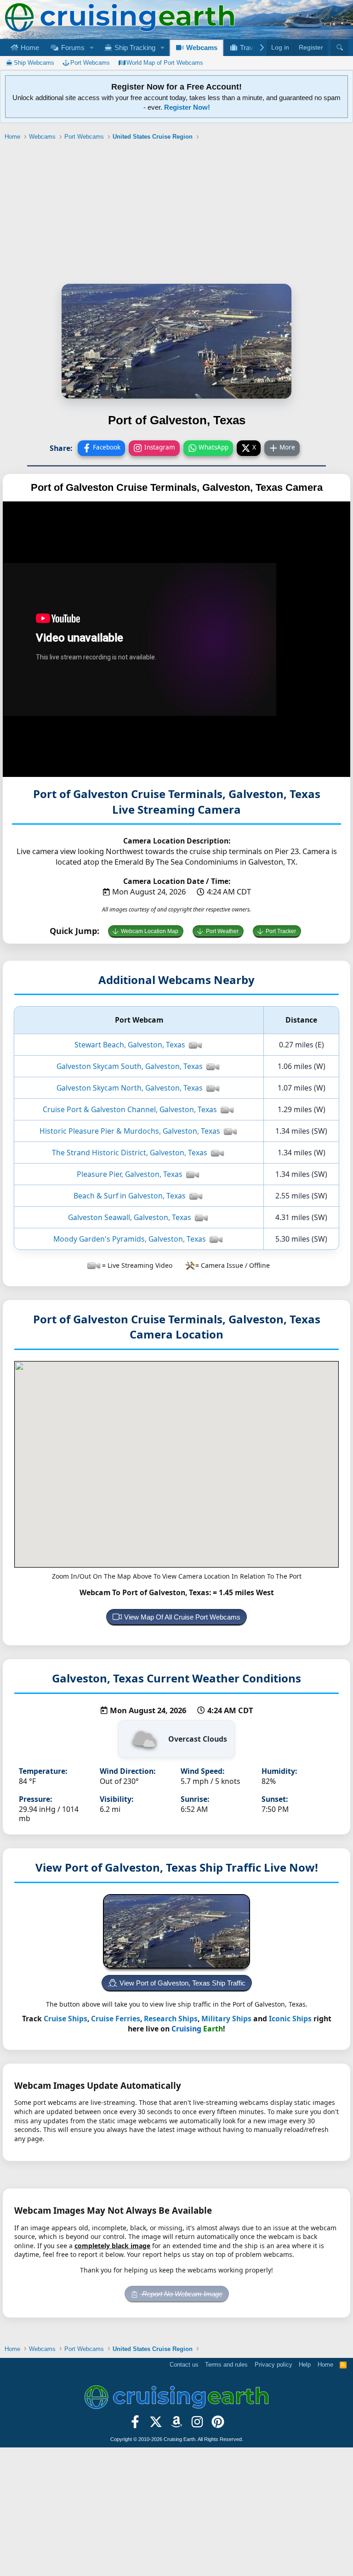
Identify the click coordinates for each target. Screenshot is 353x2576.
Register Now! (187, 107)
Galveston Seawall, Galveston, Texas (130, 1217)
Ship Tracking (134, 48)
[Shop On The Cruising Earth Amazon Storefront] (177, 2424)
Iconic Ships (290, 2019)
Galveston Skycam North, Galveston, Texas (130, 1088)
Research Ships (171, 2019)
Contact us (184, 2365)
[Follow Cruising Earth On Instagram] (197, 2424)
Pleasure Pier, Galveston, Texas (130, 1174)
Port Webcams (90, 63)
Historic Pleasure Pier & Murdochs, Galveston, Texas (130, 1131)
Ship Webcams (34, 63)
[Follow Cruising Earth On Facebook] (135, 2424)
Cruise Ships (65, 2019)
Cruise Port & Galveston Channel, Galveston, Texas (130, 1109)
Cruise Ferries (116, 2019)
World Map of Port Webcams (165, 63)
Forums (72, 48)
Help (305, 2365)
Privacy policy (273, 2365)
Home (29, 48)
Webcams (201, 48)
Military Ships (226, 2019)
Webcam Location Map (150, 931)
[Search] (340, 48)
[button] (91, 48)
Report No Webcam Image (181, 2294)
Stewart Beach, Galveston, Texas (130, 1045)
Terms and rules (226, 2365)
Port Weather (222, 931)
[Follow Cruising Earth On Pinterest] (218, 2424)
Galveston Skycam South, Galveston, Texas (130, 1066)
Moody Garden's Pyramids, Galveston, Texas (130, 1239)
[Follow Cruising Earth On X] (156, 2424)
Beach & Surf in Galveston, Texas (130, 1196)
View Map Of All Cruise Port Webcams (182, 1617)
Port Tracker (281, 931)
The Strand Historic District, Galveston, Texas (130, 1153)
